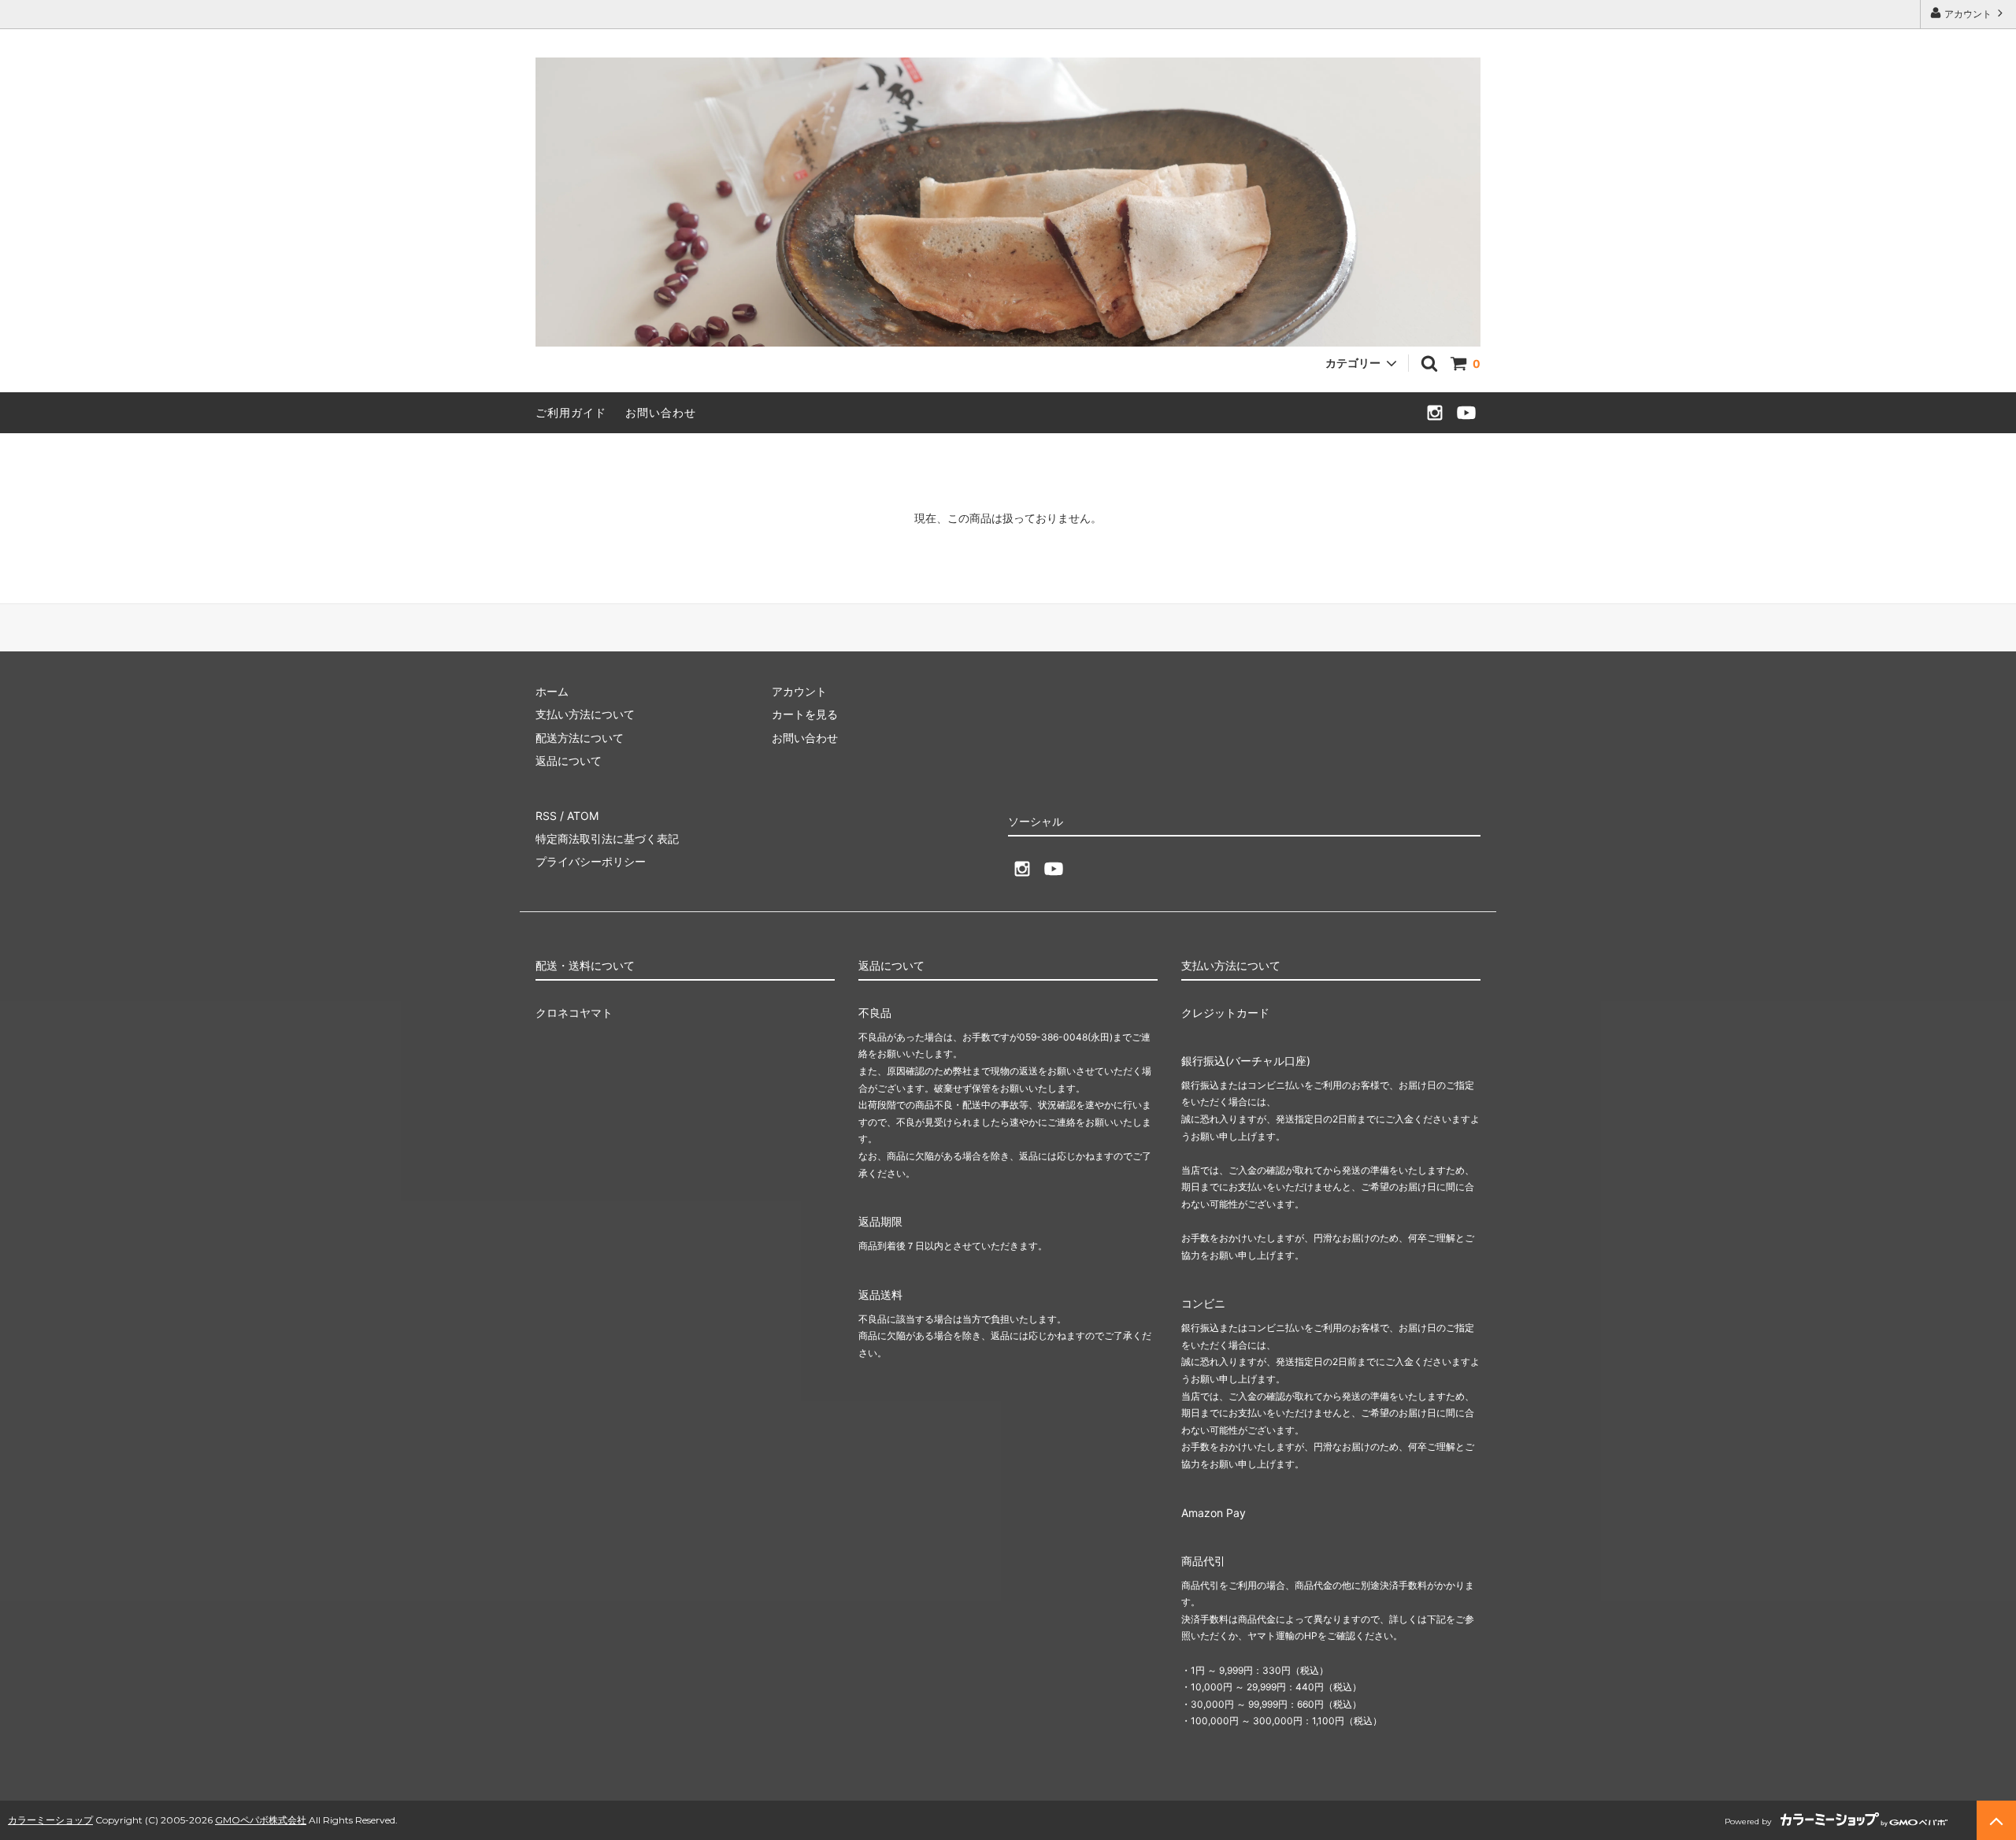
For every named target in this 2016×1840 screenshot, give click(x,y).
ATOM (583, 816)
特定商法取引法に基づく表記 (607, 838)
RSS (546, 816)
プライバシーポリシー (591, 861)
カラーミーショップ (50, 1820)
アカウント (1968, 14)
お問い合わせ (661, 412)
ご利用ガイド (571, 412)
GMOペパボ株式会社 (261, 1820)
